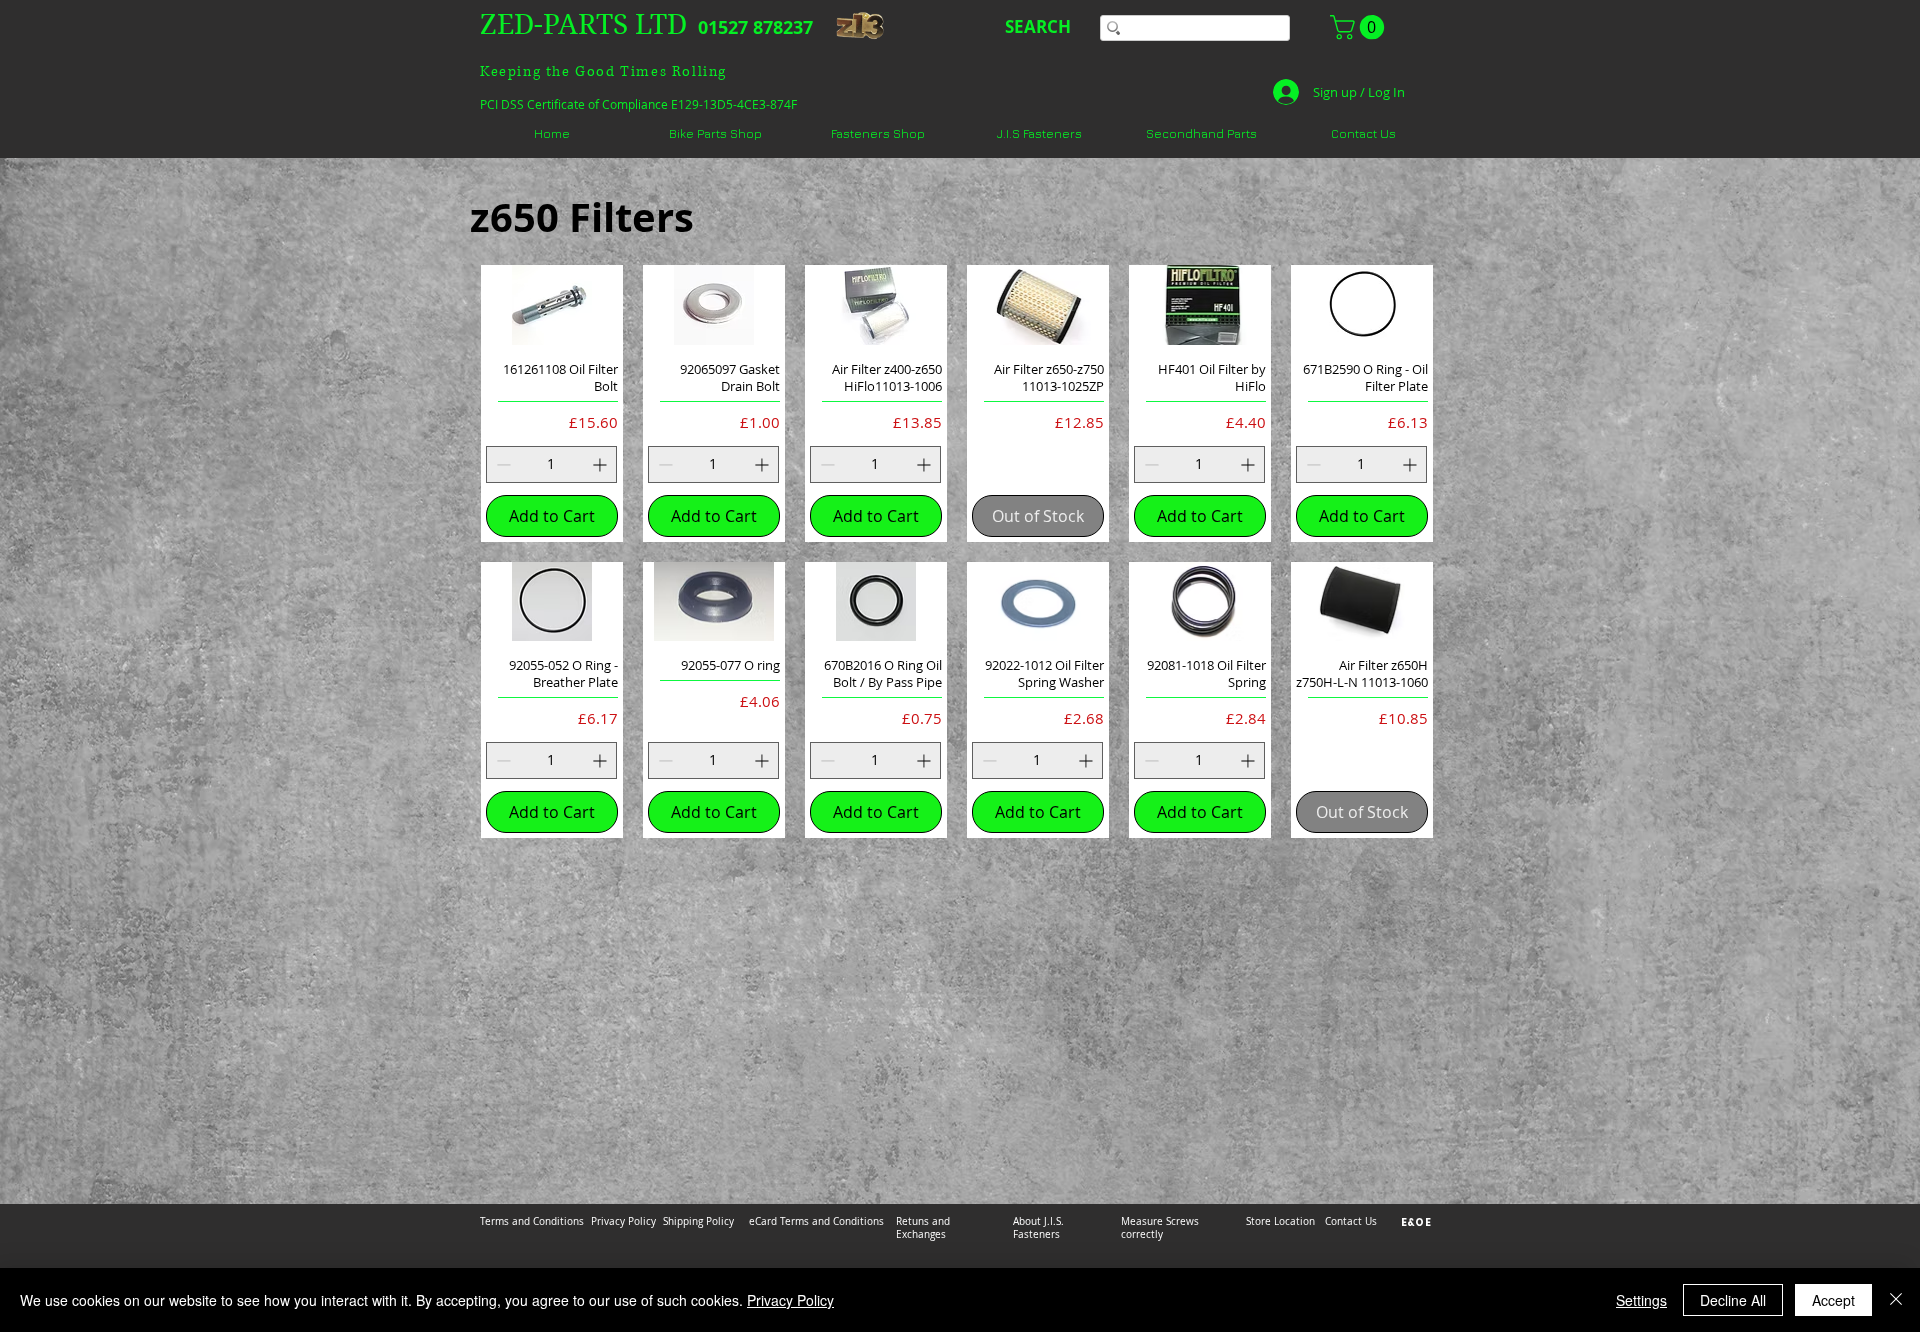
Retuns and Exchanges (923, 1228)
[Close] (1896, 1300)
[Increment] (601, 464)
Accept (1833, 1300)
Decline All (1733, 1300)
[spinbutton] (551, 464)
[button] (1360, 27)
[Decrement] (501, 464)
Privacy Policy (790, 1300)
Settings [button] (1641, 1300)
